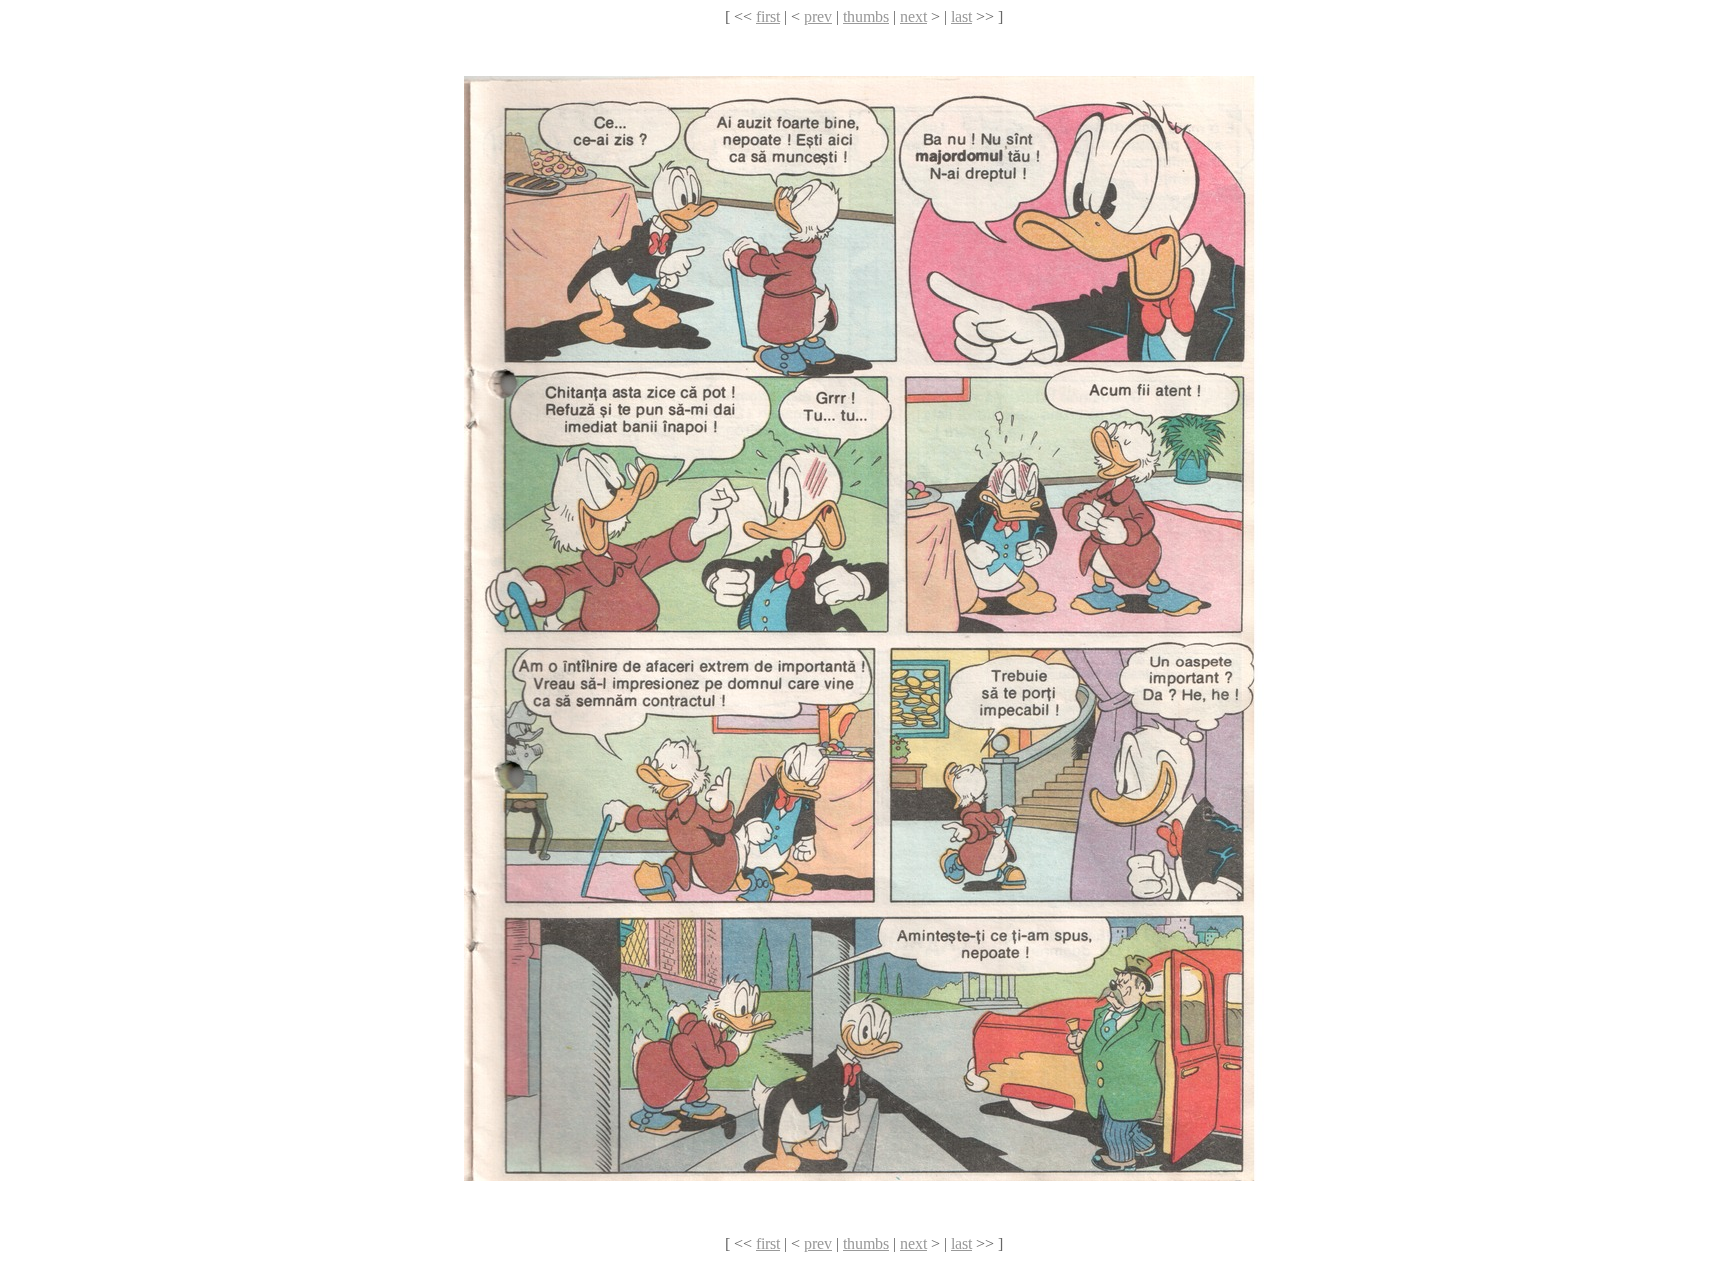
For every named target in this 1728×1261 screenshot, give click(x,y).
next (913, 16)
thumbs (866, 16)
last (961, 16)
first (768, 16)
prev (818, 16)
